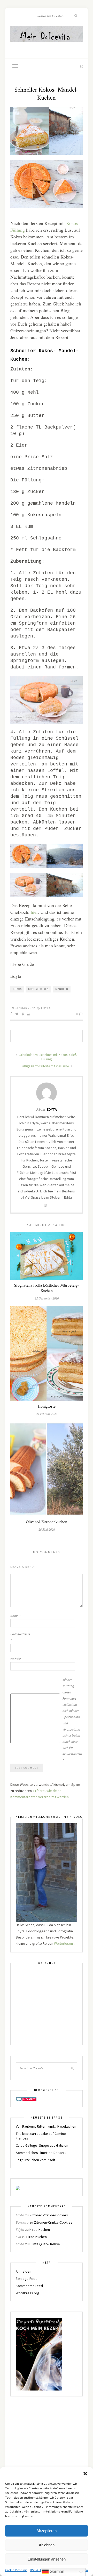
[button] (85, 2474)
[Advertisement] (47, 2007)
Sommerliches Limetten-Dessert (41, 2153)
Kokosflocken (38, 989)
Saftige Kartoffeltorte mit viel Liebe (45, 1066)
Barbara (22, 2222)
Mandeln (62, 989)
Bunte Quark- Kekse (45, 2244)
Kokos (17, 989)
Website (16, 1659)
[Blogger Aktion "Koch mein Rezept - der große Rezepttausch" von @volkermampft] (39, 2354)
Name (15, 1616)
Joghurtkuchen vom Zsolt (36, 2160)
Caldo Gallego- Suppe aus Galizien (42, 2145)
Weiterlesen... (65, 1943)
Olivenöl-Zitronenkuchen (47, 1522)
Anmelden (24, 2271)
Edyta (46, 1008)
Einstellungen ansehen (47, 2559)
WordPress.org (28, 2293)
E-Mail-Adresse (20, 1637)
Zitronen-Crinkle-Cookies (49, 2215)
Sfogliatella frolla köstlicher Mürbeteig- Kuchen (47, 1288)
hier (34, 912)
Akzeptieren (47, 2531)
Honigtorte (47, 1406)
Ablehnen (47, 2545)
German (56, 2571)
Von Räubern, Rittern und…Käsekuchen (46, 2126)
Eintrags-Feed (27, 2279)
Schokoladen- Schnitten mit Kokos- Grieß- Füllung (48, 1057)
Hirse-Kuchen (40, 2230)
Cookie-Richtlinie (16, 2570)
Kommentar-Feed (29, 2286)
